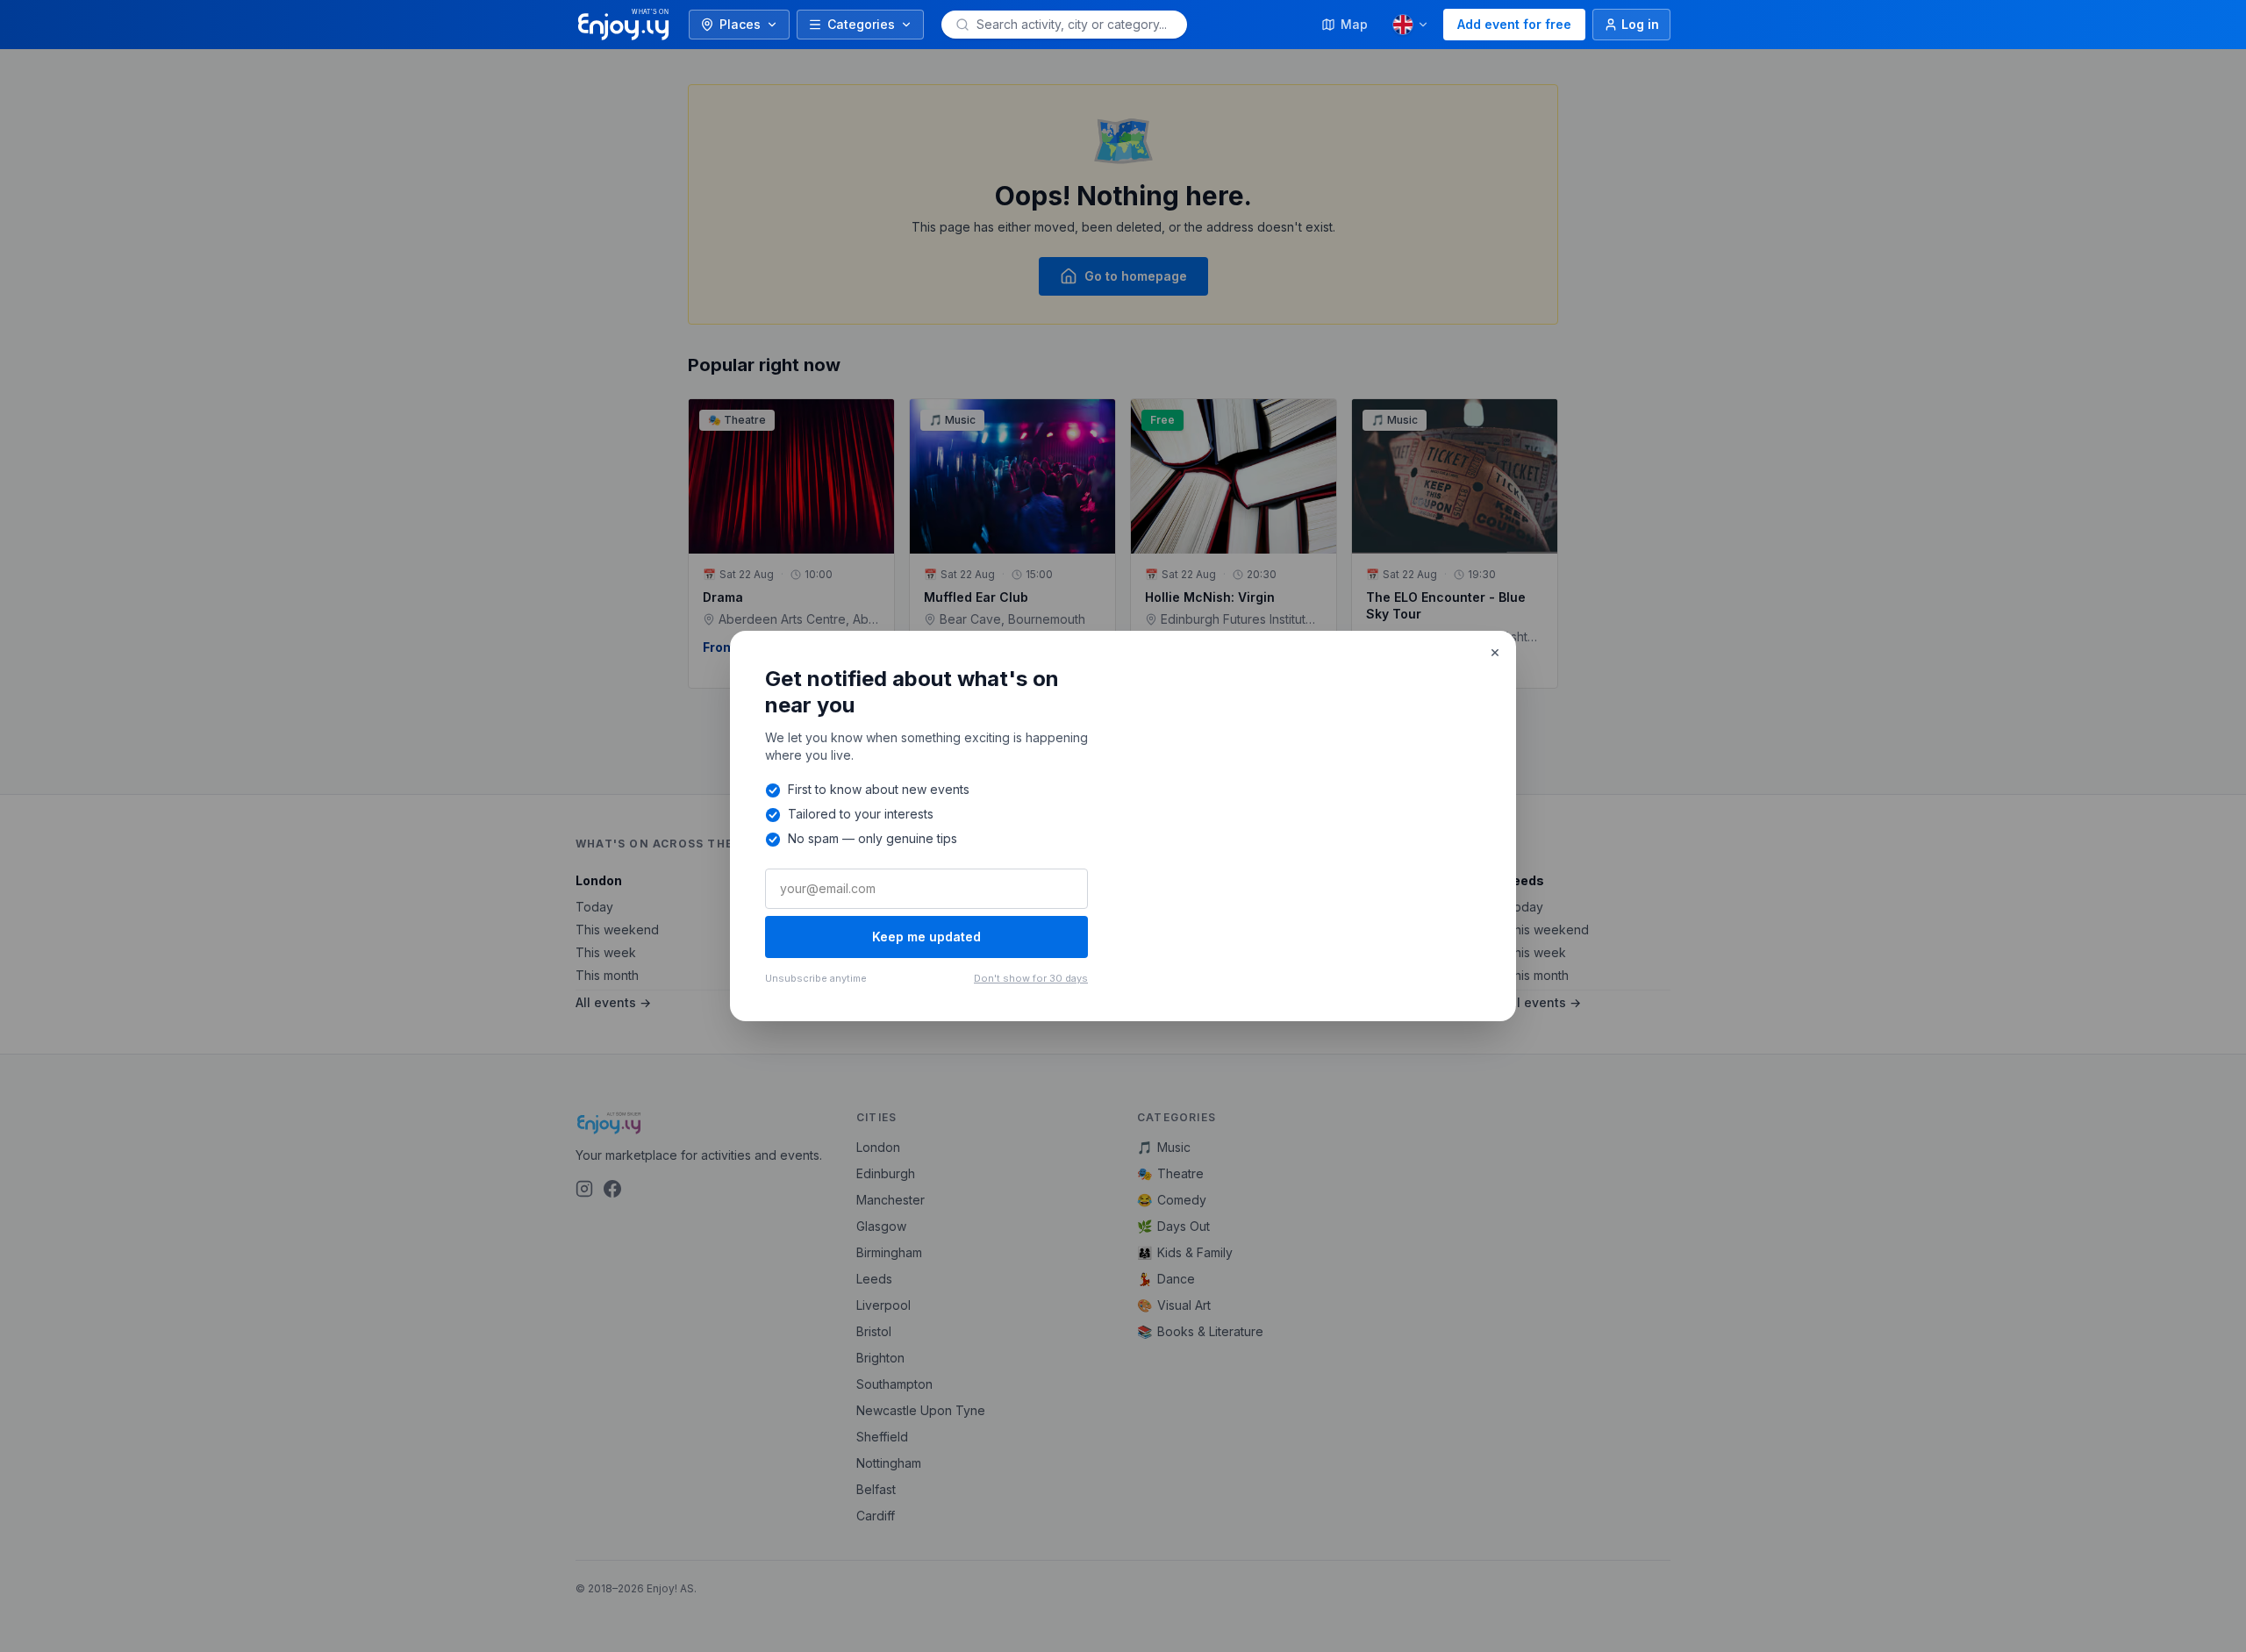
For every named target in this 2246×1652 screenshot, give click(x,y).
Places (740, 24)
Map (1354, 24)
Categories (861, 24)
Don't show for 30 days (1031, 978)
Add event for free (1514, 24)
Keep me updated (926, 937)
